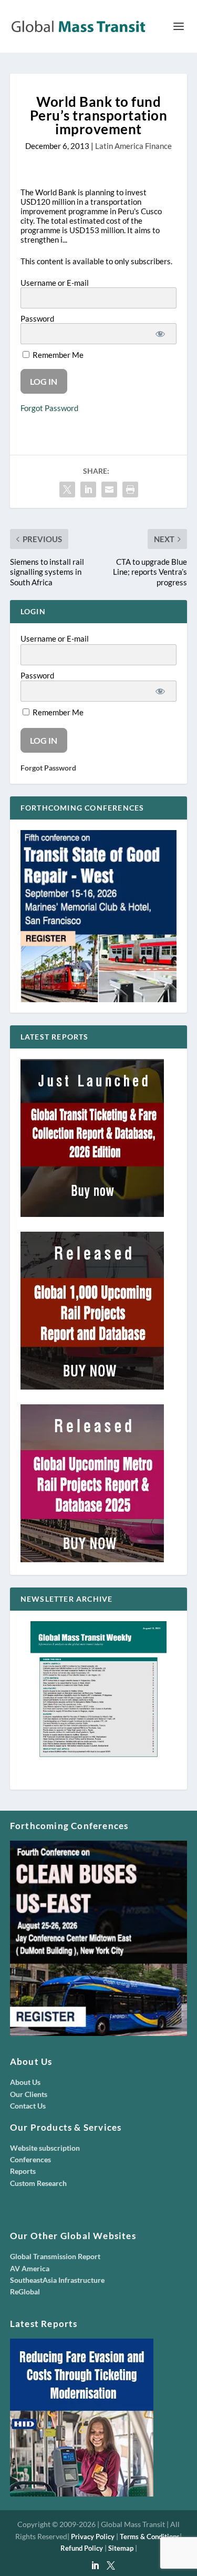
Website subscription (45, 2148)
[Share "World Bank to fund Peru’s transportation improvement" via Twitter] (67, 490)
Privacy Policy (93, 2537)
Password (37, 318)
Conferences (30, 2159)
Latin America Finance (133, 146)
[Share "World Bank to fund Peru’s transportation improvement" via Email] (109, 490)
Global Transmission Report (55, 2256)
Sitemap (121, 2548)
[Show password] (160, 334)
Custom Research (38, 2183)
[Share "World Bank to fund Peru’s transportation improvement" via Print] (130, 490)
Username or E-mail (55, 283)
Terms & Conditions (150, 2537)
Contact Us (28, 2106)
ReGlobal (25, 2292)
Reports (23, 2171)
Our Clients (29, 2094)
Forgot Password (49, 408)
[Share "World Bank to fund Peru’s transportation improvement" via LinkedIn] (88, 490)
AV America (30, 2268)
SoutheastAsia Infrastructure (57, 2280)
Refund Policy (82, 2548)
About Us (25, 2082)
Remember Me (57, 355)
